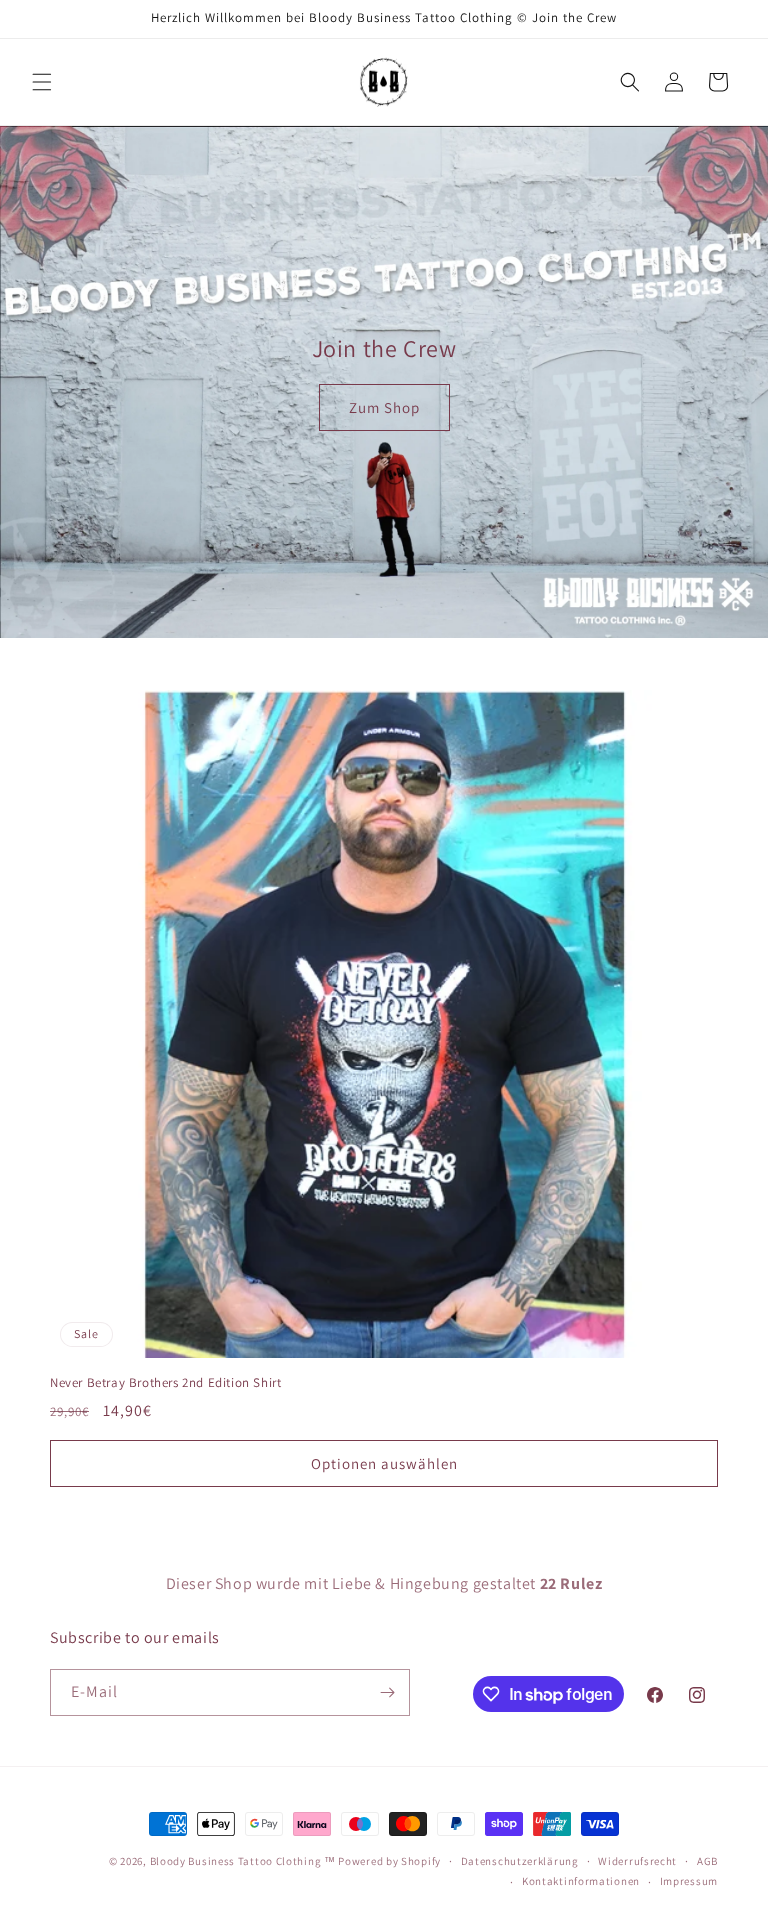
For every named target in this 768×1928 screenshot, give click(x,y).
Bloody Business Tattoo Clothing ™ (243, 1861)
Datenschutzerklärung (520, 1861)
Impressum (689, 1881)
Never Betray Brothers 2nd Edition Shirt (165, 1383)
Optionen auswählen (384, 1463)
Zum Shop (384, 406)
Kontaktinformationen (581, 1881)
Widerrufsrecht (637, 1861)
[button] (42, 82)
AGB (707, 1861)
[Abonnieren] (387, 1692)
